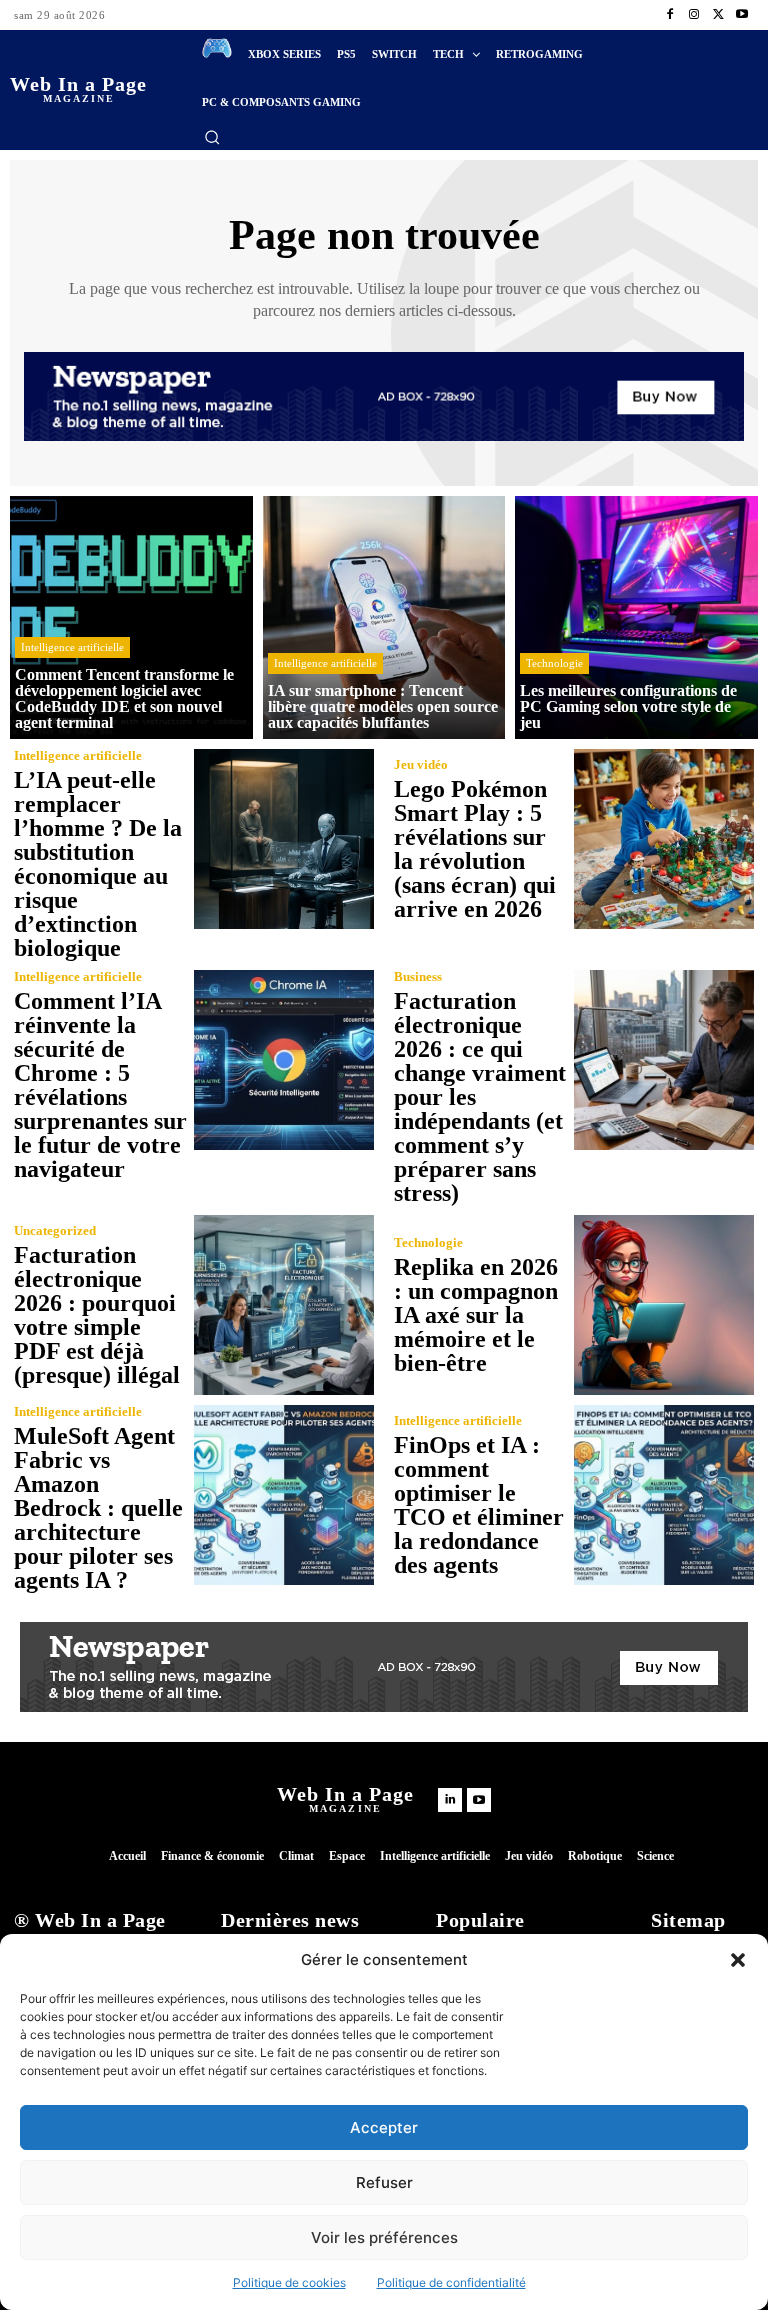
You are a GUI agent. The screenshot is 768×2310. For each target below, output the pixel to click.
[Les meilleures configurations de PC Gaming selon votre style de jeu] (636, 617)
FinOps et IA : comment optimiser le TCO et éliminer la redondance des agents (479, 1505)
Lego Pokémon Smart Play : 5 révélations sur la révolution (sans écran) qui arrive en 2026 (475, 849)
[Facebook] (670, 15)
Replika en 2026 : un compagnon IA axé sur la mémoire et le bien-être (476, 1315)
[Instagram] (694, 15)
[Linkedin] (450, 1800)
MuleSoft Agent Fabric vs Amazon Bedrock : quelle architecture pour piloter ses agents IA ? (98, 1508)
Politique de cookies (289, 2282)
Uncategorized (55, 1230)
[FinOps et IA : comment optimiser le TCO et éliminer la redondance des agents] (664, 1495)
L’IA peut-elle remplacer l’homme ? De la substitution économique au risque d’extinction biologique (98, 864)
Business (418, 976)
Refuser (384, 2182)
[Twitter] (718, 15)
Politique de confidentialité (451, 2282)
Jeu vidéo (421, 764)
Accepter (384, 2127)
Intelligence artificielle (72, 647)
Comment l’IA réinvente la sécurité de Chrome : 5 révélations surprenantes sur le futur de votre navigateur (100, 1085)
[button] (738, 1960)
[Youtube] (742, 15)
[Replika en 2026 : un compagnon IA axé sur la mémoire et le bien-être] (664, 1305)
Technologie (554, 663)
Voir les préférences (384, 2237)
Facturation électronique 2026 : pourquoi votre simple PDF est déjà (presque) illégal (97, 1315)
